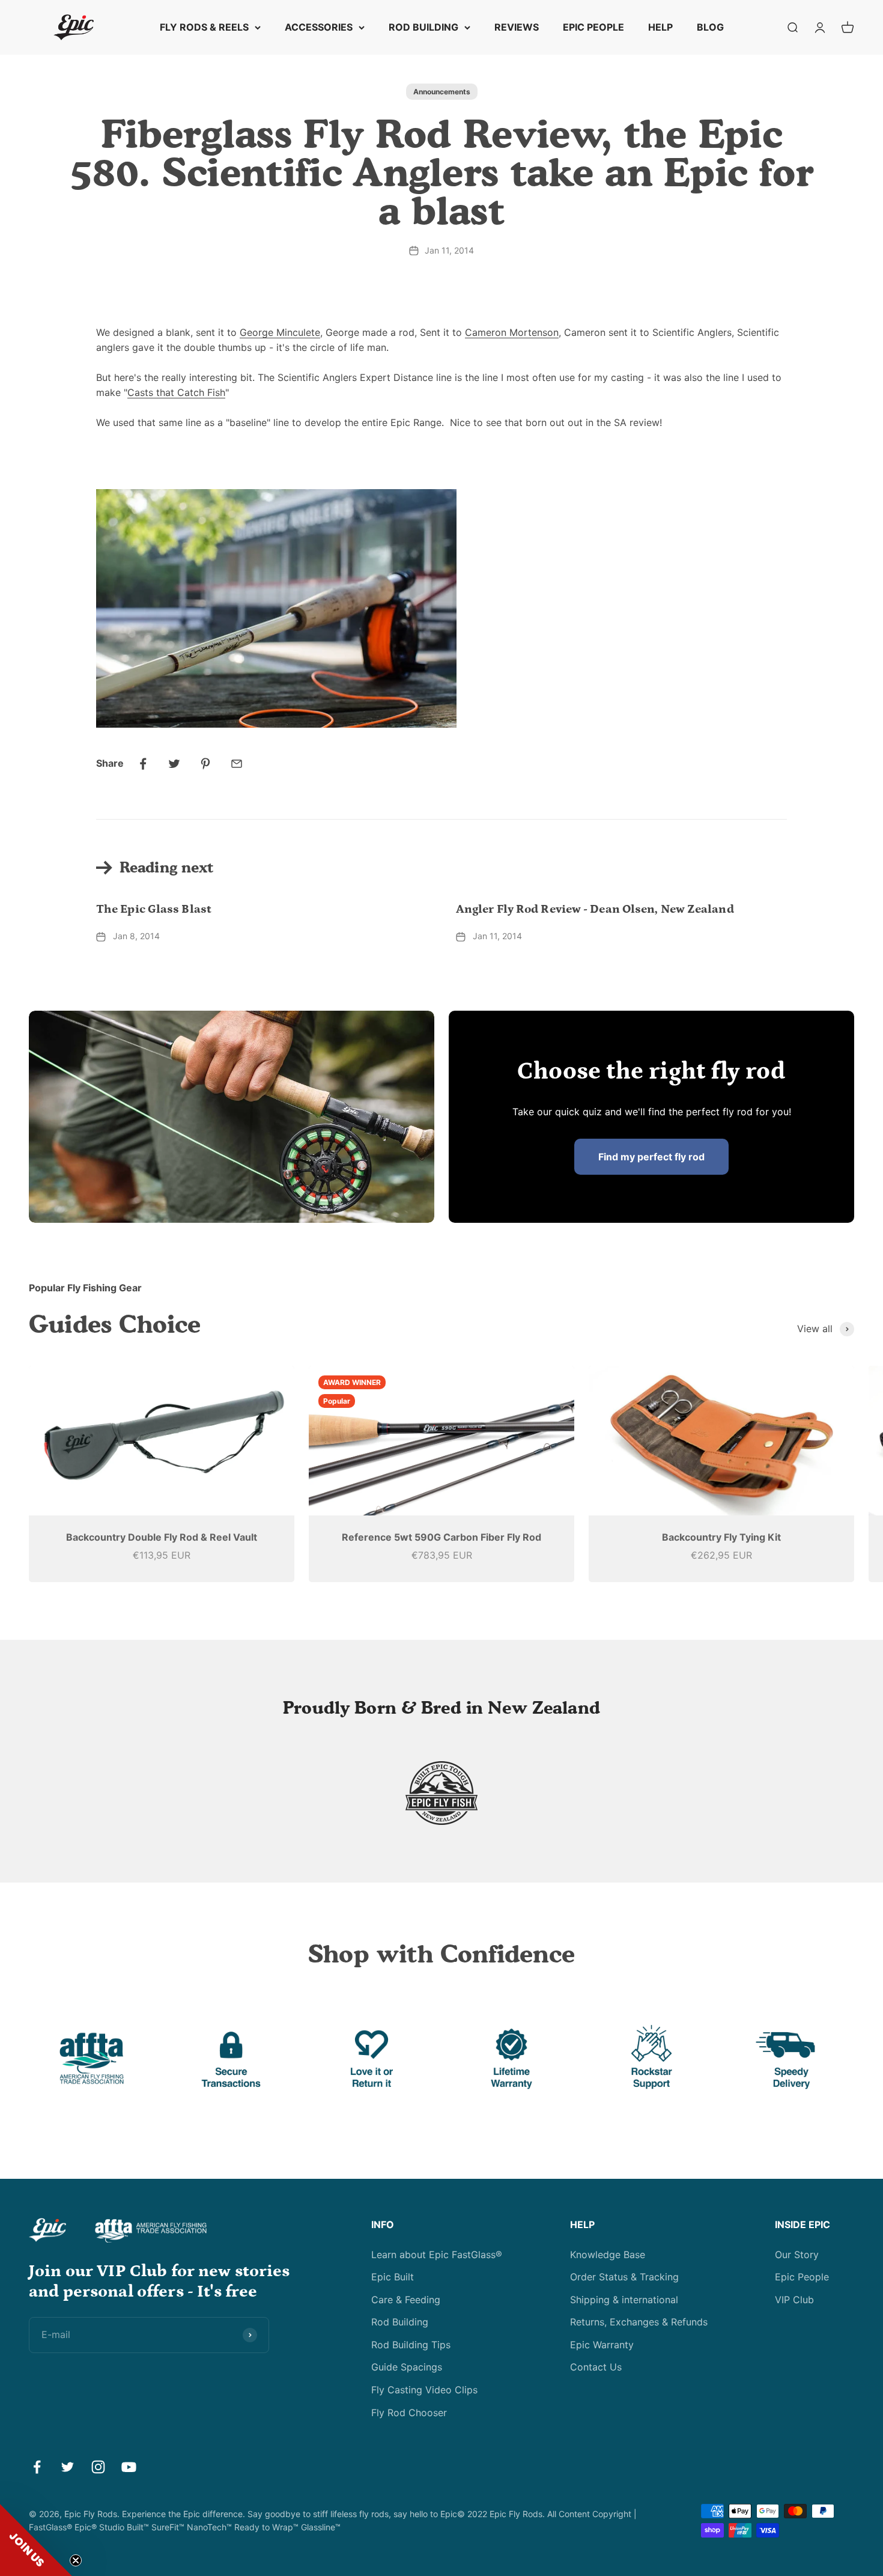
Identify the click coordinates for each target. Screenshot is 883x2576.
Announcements (442, 92)
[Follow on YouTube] (129, 2467)
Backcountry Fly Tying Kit (721, 1537)
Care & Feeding (406, 2300)
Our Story (797, 2255)
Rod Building (400, 2322)
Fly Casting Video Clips (424, 2390)
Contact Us (596, 2367)
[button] (36, 2540)
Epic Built (393, 2277)
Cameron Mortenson (512, 332)
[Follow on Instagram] (98, 2467)
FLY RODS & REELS (204, 27)
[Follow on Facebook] (37, 2467)
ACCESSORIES (319, 27)
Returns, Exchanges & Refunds (639, 2322)
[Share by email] (237, 764)
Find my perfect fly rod (651, 1157)
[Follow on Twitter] (68, 2467)
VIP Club (794, 2300)
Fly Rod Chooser (409, 2413)
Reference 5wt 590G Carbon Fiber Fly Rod (441, 1537)
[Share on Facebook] (143, 764)
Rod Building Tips (411, 2345)
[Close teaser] (76, 2560)
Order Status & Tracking (624, 2277)
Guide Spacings (407, 2367)
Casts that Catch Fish (176, 392)
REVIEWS (517, 27)
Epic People (802, 2277)
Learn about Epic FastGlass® (437, 2255)
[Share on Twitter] (174, 764)
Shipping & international (624, 2300)
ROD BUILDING (423, 27)
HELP (660, 27)
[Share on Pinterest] (205, 764)
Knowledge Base (608, 2255)
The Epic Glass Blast (154, 909)
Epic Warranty (602, 2345)
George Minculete (280, 332)
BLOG (710, 27)
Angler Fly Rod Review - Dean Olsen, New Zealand (595, 909)
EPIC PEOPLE (593, 27)
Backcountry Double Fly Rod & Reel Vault (162, 1537)
